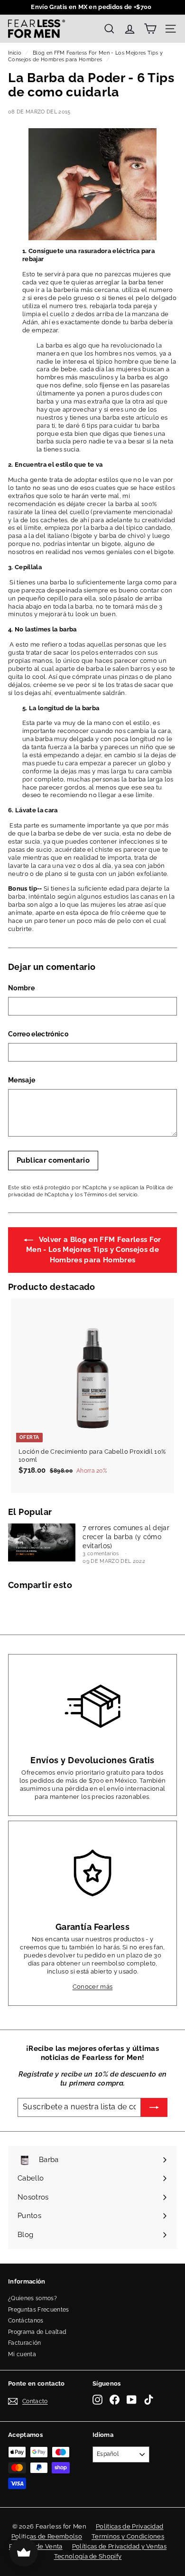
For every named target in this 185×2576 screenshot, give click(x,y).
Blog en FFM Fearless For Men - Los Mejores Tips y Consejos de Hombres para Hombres (85, 56)
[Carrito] (150, 29)
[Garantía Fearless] (92, 1873)
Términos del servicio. (111, 1195)
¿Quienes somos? (32, 2298)
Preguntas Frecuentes (39, 2310)
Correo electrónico (38, 1034)
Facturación (25, 2343)
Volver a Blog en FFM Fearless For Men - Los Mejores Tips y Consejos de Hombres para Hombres (93, 1250)
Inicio (15, 53)
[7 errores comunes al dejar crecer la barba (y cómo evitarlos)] (42, 1542)
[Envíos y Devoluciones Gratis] (92, 1706)
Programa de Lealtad (37, 2332)
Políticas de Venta (36, 2546)
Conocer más (93, 1987)
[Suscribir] (154, 2107)
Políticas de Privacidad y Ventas (119, 2546)
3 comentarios (102, 1554)
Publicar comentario (53, 1160)
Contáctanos (26, 2321)
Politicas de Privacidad (129, 2526)
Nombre (21, 988)
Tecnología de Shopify (88, 2556)
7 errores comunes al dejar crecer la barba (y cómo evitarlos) (126, 1537)
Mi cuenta (22, 2354)
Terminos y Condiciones (128, 2536)
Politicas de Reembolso (47, 2536)
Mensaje (22, 1080)
